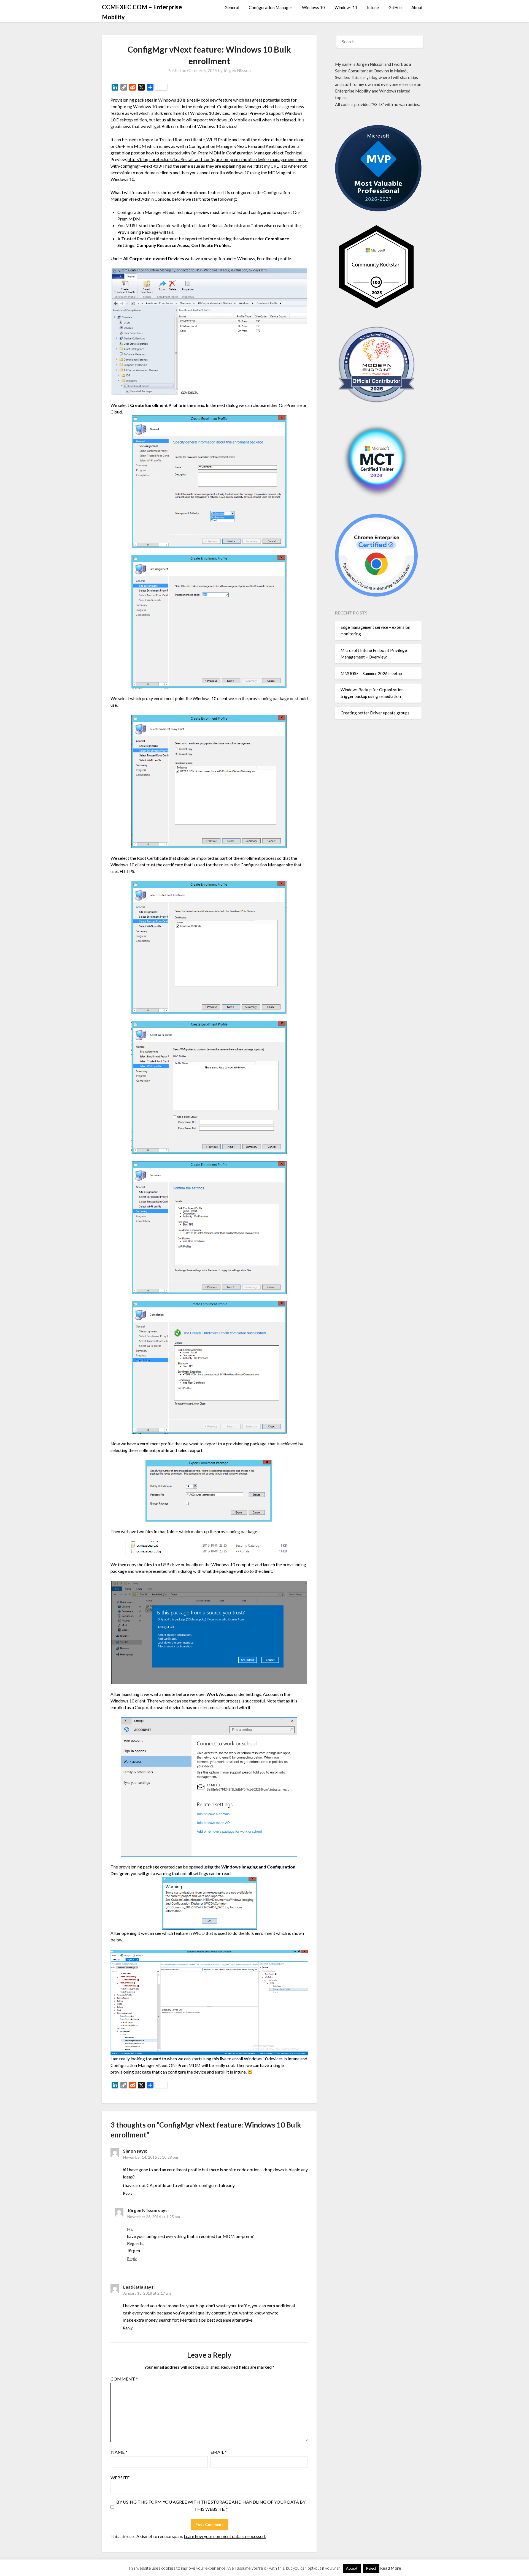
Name (119, 2452)
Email (219, 2452)
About (417, 7)
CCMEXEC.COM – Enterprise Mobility (142, 12)
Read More (391, 2568)
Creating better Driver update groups (375, 713)
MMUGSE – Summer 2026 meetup (371, 673)
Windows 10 (313, 7)
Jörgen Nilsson (237, 70)
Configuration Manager (271, 7)
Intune (373, 7)
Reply (128, 2193)
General (232, 7)
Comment (124, 2379)
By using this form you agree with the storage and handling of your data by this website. (211, 2505)
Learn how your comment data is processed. (225, 2536)
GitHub (395, 7)
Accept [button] (352, 2568)
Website (120, 2478)
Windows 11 (346, 7)
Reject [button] (371, 2568)
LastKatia (133, 2287)
